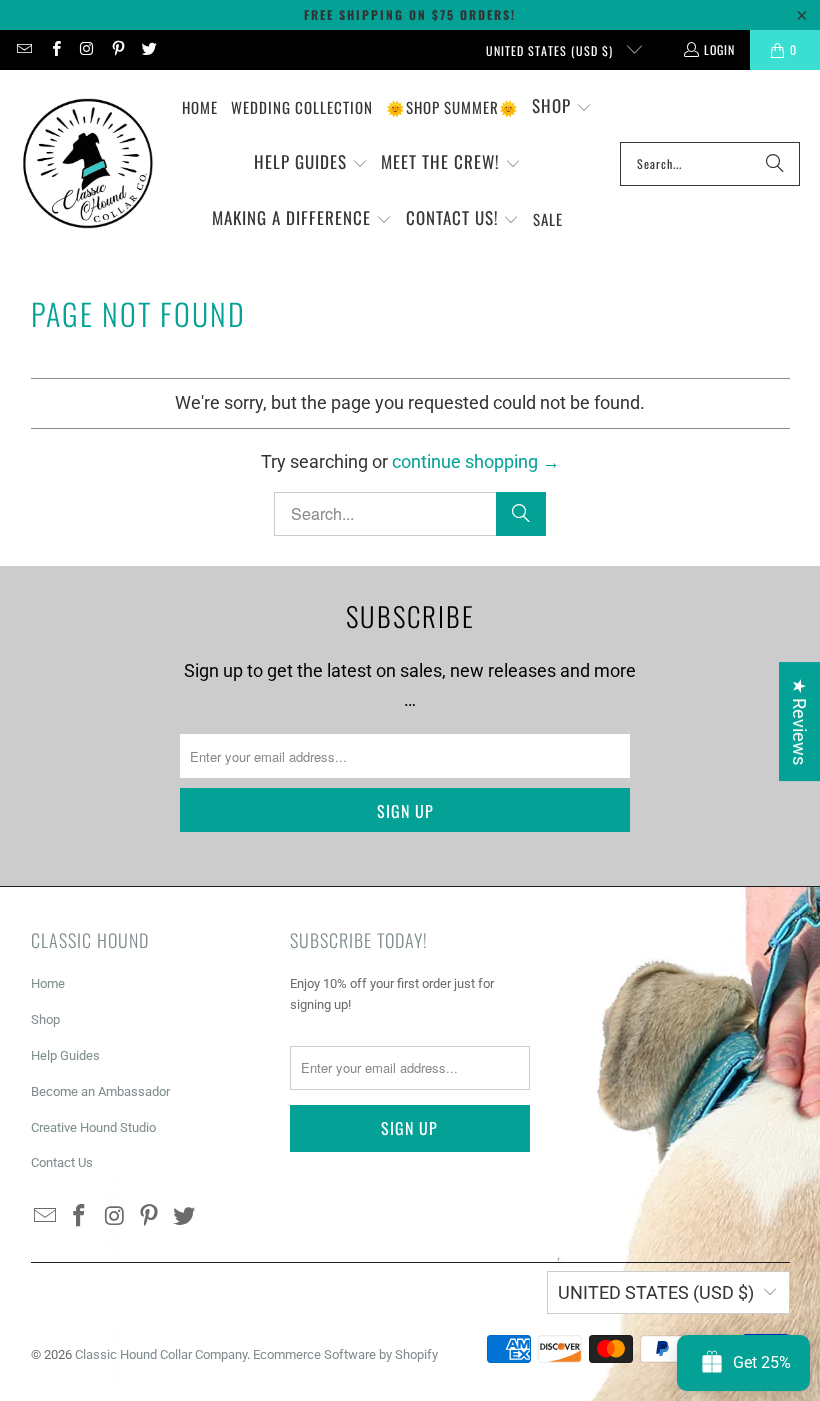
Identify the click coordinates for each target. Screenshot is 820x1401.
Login (719, 49)
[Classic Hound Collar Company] (87, 164)
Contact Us (62, 1162)
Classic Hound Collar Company (161, 1354)
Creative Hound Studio (93, 1127)
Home (48, 983)
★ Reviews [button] (799, 721)
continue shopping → (476, 461)
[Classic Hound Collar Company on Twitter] (148, 49)
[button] (562, 108)
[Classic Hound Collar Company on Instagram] (86, 49)
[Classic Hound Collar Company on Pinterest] (117, 49)
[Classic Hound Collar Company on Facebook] (54, 49)
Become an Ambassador (100, 1091)
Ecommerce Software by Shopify (345, 1354)
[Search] (775, 164)
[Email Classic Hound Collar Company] (23, 49)
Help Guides (65, 1055)
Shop (45, 1019)
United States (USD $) (551, 50)
